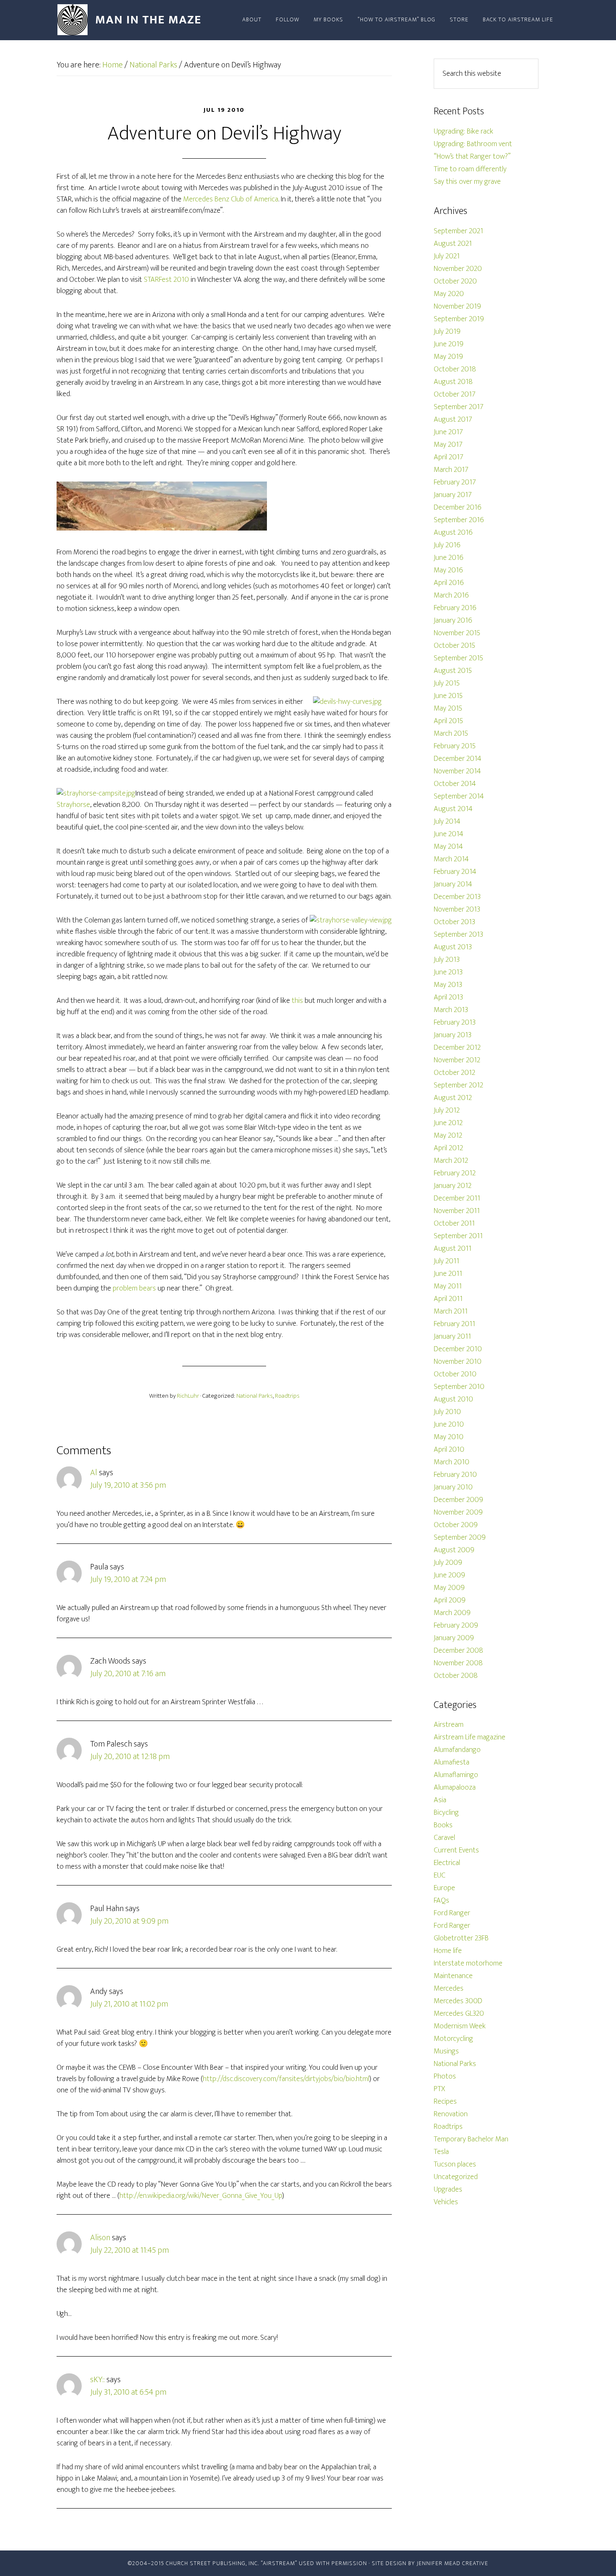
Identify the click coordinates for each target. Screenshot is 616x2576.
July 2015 (447, 683)
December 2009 (458, 1500)
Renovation (451, 2114)
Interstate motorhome (468, 1963)
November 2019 (457, 307)
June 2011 (448, 1274)
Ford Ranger (452, 1913)
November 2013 (457, 909)
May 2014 (448, 847)
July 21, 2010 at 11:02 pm (129, 2004)
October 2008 (456, 1676)
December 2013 (457, 897)
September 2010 (459, 1387)
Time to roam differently (470, 169)
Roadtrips (287, 1396)
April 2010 (449, 1450)
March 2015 (451, 734)
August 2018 (453, 382)
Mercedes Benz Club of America (231, 199)
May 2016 (448, 570)
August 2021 (453, 244)
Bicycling (446, 1813)
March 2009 (452, 1613)
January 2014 (453, 884)
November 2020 (458, 269)
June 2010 (449, 1425)
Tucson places (455, 2164)
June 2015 (448, 696)
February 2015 (455, 746)
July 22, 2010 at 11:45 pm (129, 2250)
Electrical (447, 1863)
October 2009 (456, 1525)
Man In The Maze (132, 20)
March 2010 (452, 1462)
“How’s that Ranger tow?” (472, 157)
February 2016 (455, 608)
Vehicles (446, 2202)
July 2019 (447, 332)
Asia (440, 1800)
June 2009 (449, 1575)
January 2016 (453, 621)
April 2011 (448, 1299)
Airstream (449, 1725)
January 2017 (453, 495)
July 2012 (447, 1110)
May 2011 (448, 1286)
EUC (440, 1875)
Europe (444, 1888)
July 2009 (448, 1563)
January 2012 (453, 1186)
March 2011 (451, 1311)
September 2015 (458, 658)
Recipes (445, 2102)
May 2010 (449, 1437)
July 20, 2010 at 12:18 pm (130, 1757)
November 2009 (458, 1512)
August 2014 (453, 809)
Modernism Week (460, 2026)
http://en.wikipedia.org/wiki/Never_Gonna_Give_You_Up (201, 2196)
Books (443, 1825)
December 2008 (458, 1651)
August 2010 (453, 1399)
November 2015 (457, 633)
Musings (446, 2051)
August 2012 (453, 1098)
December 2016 (458, 507)
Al (94, 1473)
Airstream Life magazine (470, 1737)
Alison (100, 2238)
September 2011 (458, 1236)
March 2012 (451, 1161)
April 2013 (448, 997)
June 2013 (448, 972)
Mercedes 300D (458, 2001)
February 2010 (455, 1475)
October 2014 (455, 784)
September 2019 (459, 319)
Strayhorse (73, 805)
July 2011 (446, 1261)
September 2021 (458, 231)
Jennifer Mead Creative (452, 2563)
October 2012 (454, 1073)
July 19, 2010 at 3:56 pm (128, 1485)
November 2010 (458, 1362)
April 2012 (448, 1148)
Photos (445, 2076)
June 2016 (449, 558)
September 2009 (460, 1538)
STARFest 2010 (166, 280)
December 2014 (458, 759)
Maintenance (453, 1976)
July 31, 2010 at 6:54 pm (128, 2392)
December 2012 (457, 1048)
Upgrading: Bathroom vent (473, 144)
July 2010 (447, 1412)
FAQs (441, 1901)
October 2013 (454, 922)
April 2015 (448, 721)
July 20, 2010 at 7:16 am (128, 1674)
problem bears (134, 1288)
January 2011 (452, 1337)
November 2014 (457, 771)
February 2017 (455, 482)
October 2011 (454, 1224)
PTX (439, 2089)
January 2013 (453, 1035)
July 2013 (447, 960)
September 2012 (458, 1085)
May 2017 (448, 445)
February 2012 (455, 1173)
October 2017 (455, 394)
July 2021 (447, 256)
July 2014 (447, 822)
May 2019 (448, 357)
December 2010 (458, 1349)
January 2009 (454, 1638)
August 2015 (453, 671)
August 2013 (453, 947)
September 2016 (459, 520)
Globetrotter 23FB (461, 1938)
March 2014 (451, 859)
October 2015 (454, 646)
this (297, 1001)
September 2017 (459, 407)
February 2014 (455, 872)
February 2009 (456, 1625)
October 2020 (455, 281)
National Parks (255, 1396)
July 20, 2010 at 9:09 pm (129, 1921)
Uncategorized (456, 2177)
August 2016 (453, 533)
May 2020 (449, 294)
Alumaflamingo (456, 1775)
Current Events (456, 1850)
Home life (448, 1951)
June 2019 (449, 344)
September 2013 (458, 935)
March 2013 (451, 1010)
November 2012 (457, 1060)
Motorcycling (453, 2039)
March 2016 (451, 595)
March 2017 (451, 470)
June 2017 (448, 432)
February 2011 (454, 1324)
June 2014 (449, 834)
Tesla (441, 2152)
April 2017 (449, 457)
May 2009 (449, 1588)
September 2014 (459, 796)
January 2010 (453, 1487)
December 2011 (457, 1198)
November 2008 (458, 1663)
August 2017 (453, 420)
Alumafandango (457, 1750)
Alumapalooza (455, 1788)
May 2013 (448, 985)
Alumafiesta (452, 1762)
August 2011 (453, 1249)
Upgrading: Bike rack (463, 131)
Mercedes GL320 (459, 2014)
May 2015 (448, 708)
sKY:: (97, 2380)
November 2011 (457, 1211)
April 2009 (450, 1600)
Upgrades (448, 2190)
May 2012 (448, 1136)
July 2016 (447, 545)
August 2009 (454, 1550)
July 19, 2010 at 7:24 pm (128, 1579)
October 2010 (455, 1374)
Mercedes (449, 1989)
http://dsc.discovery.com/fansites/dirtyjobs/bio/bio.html (286, 2079)
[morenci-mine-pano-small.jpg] (162, 528)
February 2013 (455, 1023)
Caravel (444, 1838)
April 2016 (449, 583)
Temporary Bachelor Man (471, 2139)
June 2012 (448, 1123)
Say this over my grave (467, 182)
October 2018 (455, 369)
